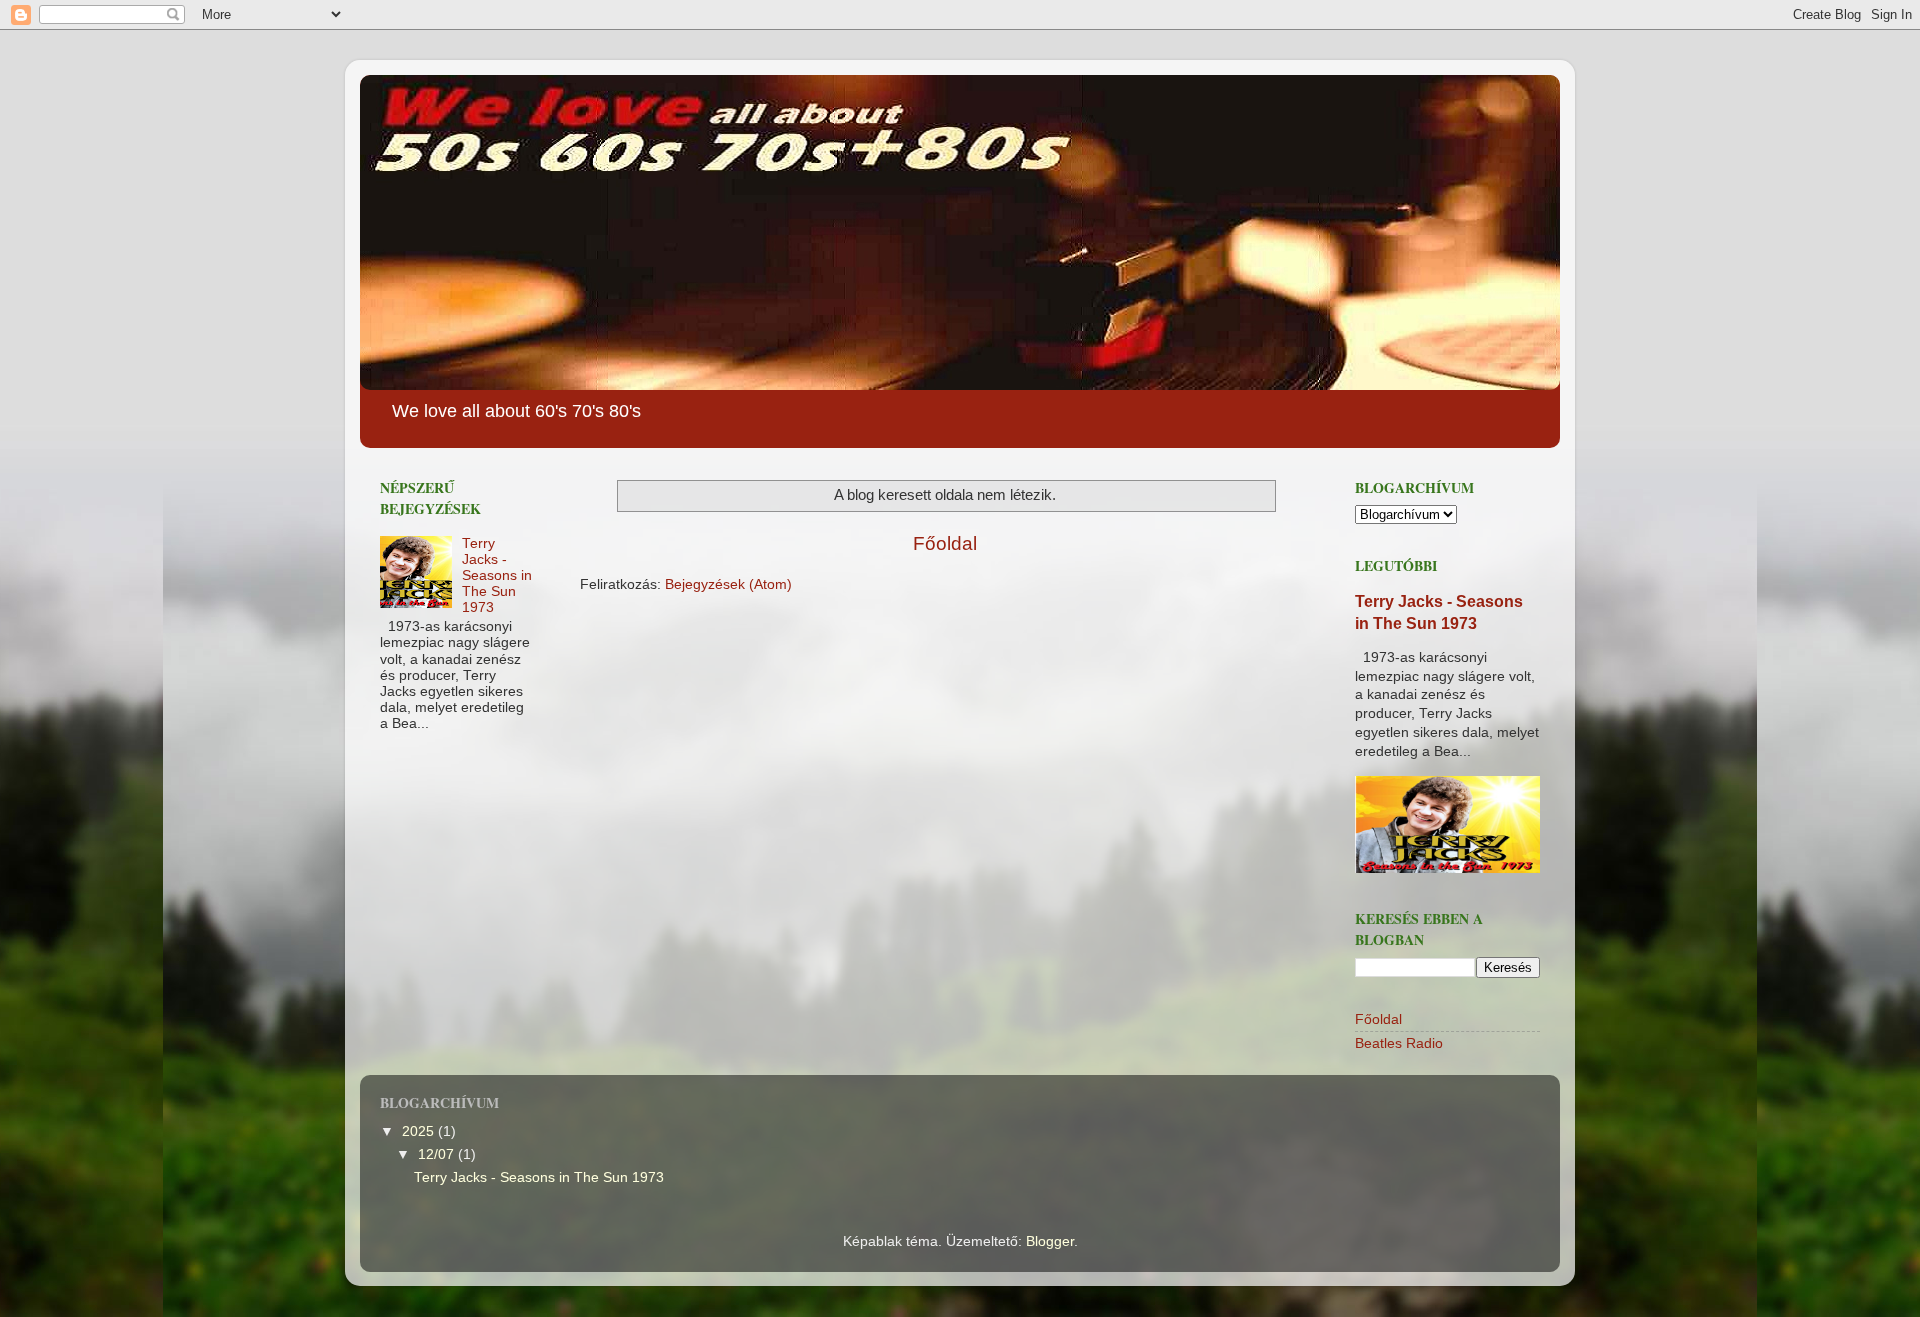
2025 (420, 1131)
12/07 (438, 1154)
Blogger (1050, 1241)
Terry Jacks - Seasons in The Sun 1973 (497, 576)
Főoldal (945, 543)
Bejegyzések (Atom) (728, 584)
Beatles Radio (1399, 1043)
